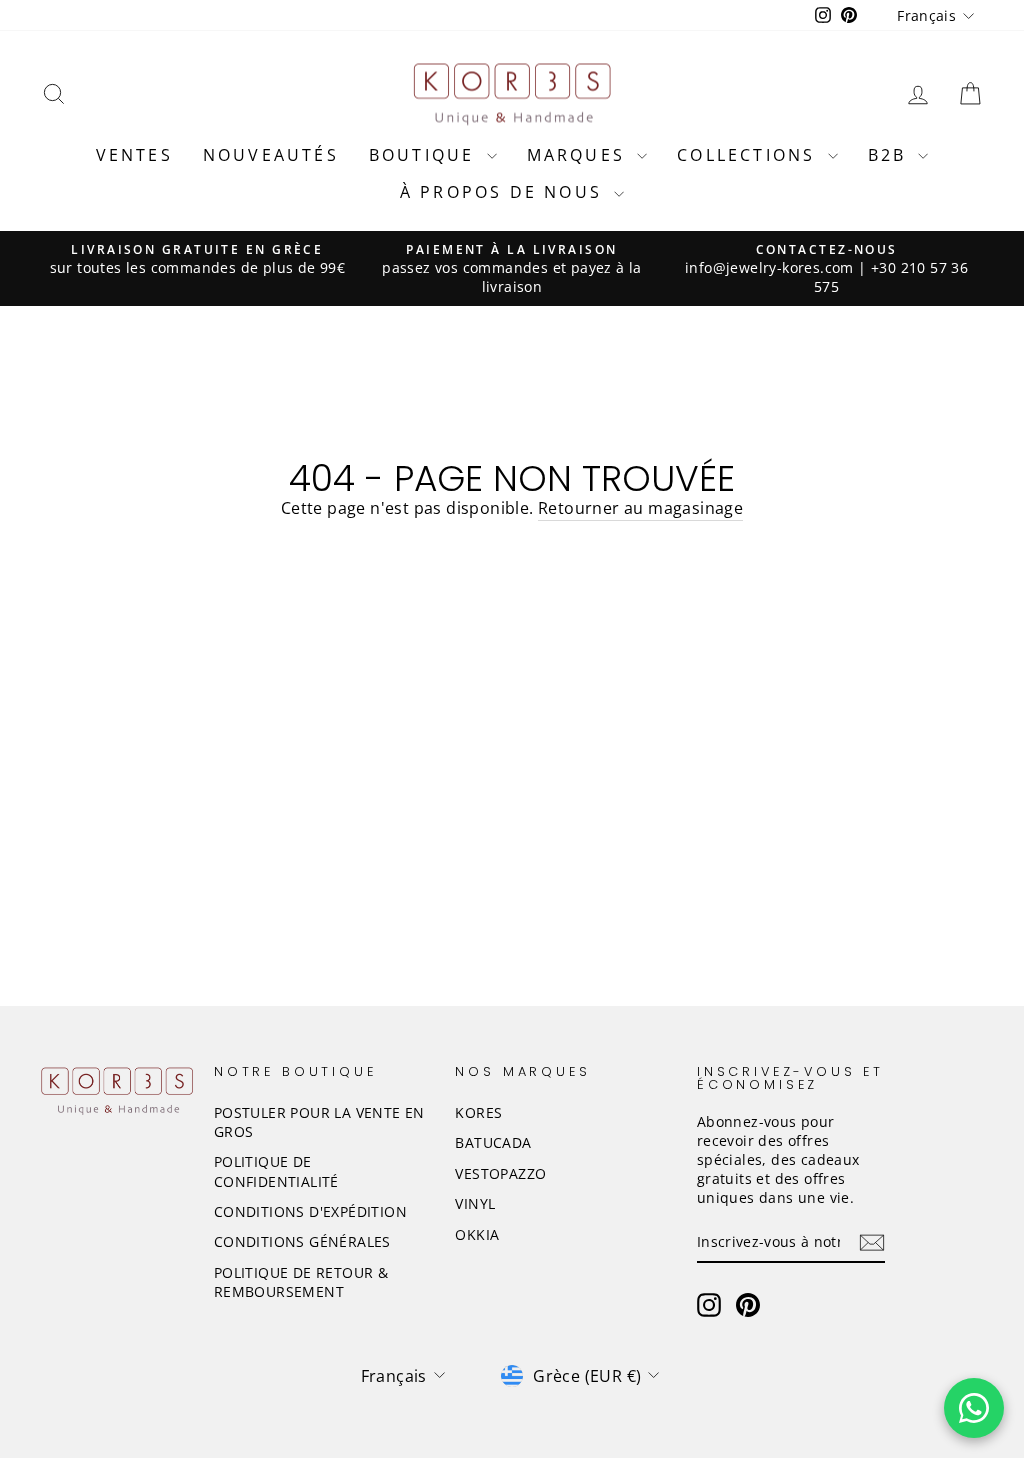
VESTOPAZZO (500, 1173)
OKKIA (477, 1234)
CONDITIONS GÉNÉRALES (302, 1241)
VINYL (475, 1203)
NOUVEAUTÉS (271, 155)
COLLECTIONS (749, 155)
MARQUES (580, 155)
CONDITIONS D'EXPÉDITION (310, 1211)
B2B (891, 155)
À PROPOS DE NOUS (504, 192)
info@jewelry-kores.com (769, 267)
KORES (478, 1112)
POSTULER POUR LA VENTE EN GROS (319, 1122)
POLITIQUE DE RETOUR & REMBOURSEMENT (301, 1282)
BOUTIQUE (425, 155)
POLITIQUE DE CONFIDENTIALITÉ (276, 1171)
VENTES (134, 155)
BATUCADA (493, 1142)
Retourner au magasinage (640, 508)
